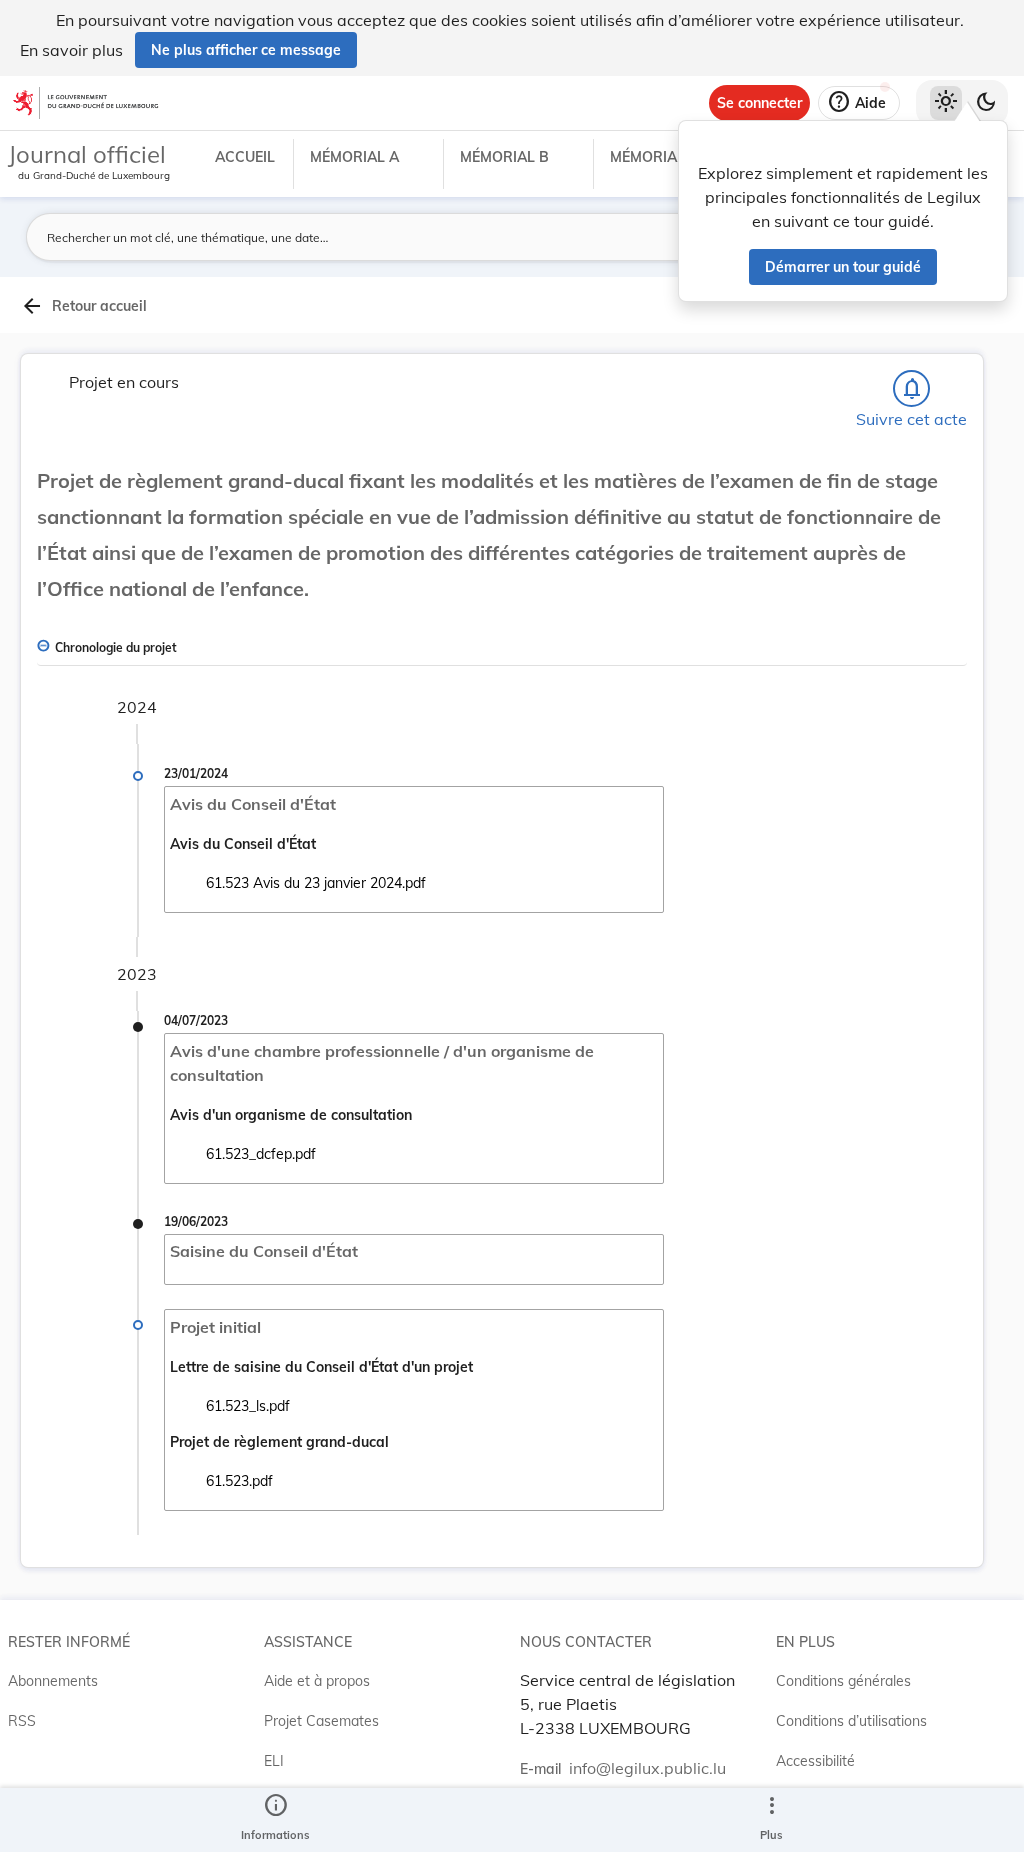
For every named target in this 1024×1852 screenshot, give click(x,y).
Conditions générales (843, 1681)
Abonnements (53, 1681)
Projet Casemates (321, 1721)
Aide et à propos (317, 1681)
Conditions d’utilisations (851, 1721)
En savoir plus (71, 50)
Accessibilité (815, 1761)
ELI (274, 1761)
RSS (22, 1721)
